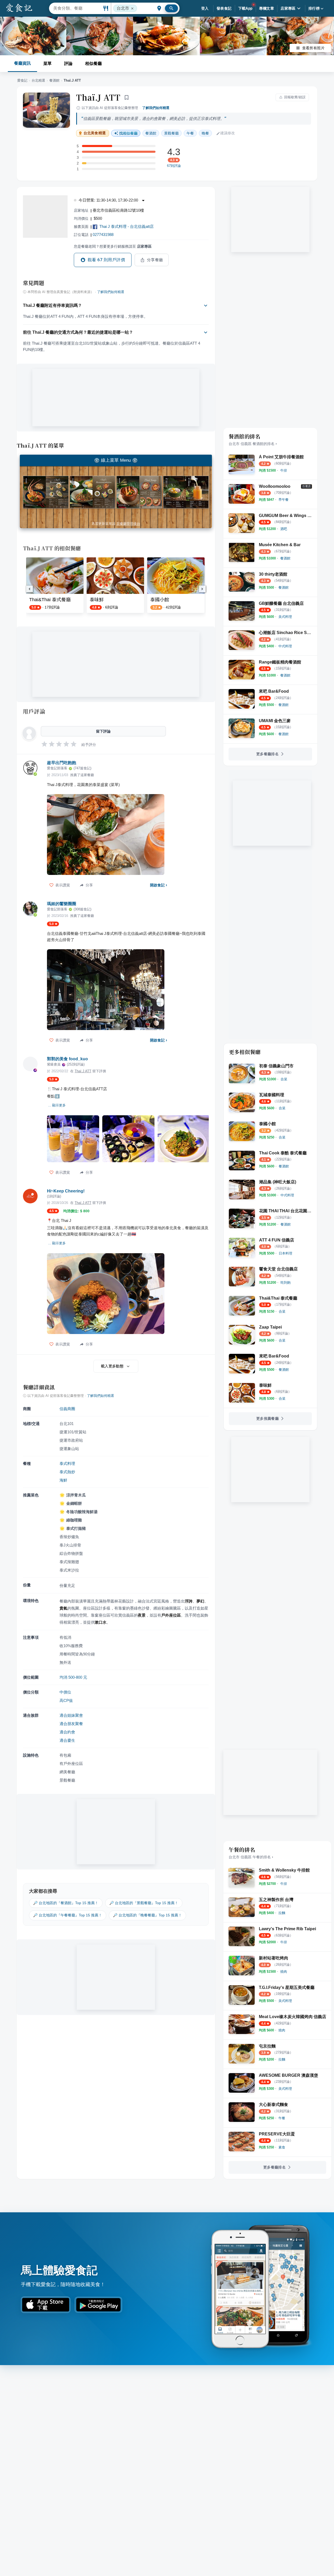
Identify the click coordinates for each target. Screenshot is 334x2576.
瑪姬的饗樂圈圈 (62, 904)
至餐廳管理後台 (128, 524)
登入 (205, 8)
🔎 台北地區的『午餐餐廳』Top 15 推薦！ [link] (68, 1915)
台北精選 (38, 80)
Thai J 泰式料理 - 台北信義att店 (127, 226)
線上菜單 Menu (116, 460)
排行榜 (314, 8)
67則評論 (174, 166)
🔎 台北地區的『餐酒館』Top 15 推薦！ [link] (66, 1903)
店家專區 (288, 8)
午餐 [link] (190, 133)
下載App (245, 8)
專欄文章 (267, 8)
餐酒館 (54, 80)
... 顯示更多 (57, 1105)
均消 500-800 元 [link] (73, 1677)
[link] (284, 470)
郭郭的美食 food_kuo (67, 1059)
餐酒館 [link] (151, 133)
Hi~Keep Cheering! (66, 1191)
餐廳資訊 (22, 63)
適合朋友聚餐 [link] (71, 1724)
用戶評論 (34, 711)
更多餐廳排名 (267, 754)
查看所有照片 (313, 48)
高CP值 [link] (66, 1700)
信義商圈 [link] (67, 1409)
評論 (68, 63)
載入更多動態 (112, 1366)
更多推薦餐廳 (267, 1418)
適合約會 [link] (67, 1732)
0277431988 (103, 235)
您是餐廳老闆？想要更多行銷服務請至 (113, 246)
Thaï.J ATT (98, 97)
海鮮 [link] (63, 1480)
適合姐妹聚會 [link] (71, 1715)
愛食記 (22, 80)
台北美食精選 (95, 133)
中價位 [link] (65, 1692)
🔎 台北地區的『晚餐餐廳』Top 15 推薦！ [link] (147, 1915)
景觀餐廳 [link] (171, 133)
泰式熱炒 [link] (67, 1472)
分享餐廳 (155, 260)
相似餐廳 (93, 63)
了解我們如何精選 (156, 108)
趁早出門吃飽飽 (62, 763)
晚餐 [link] (205, 133)
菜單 (47, 63)
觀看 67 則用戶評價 (106, 260)
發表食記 (224, 8)
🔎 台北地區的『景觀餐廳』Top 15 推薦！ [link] (144, 1903)
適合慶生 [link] (67, 1740)
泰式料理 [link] (67, 1463)
